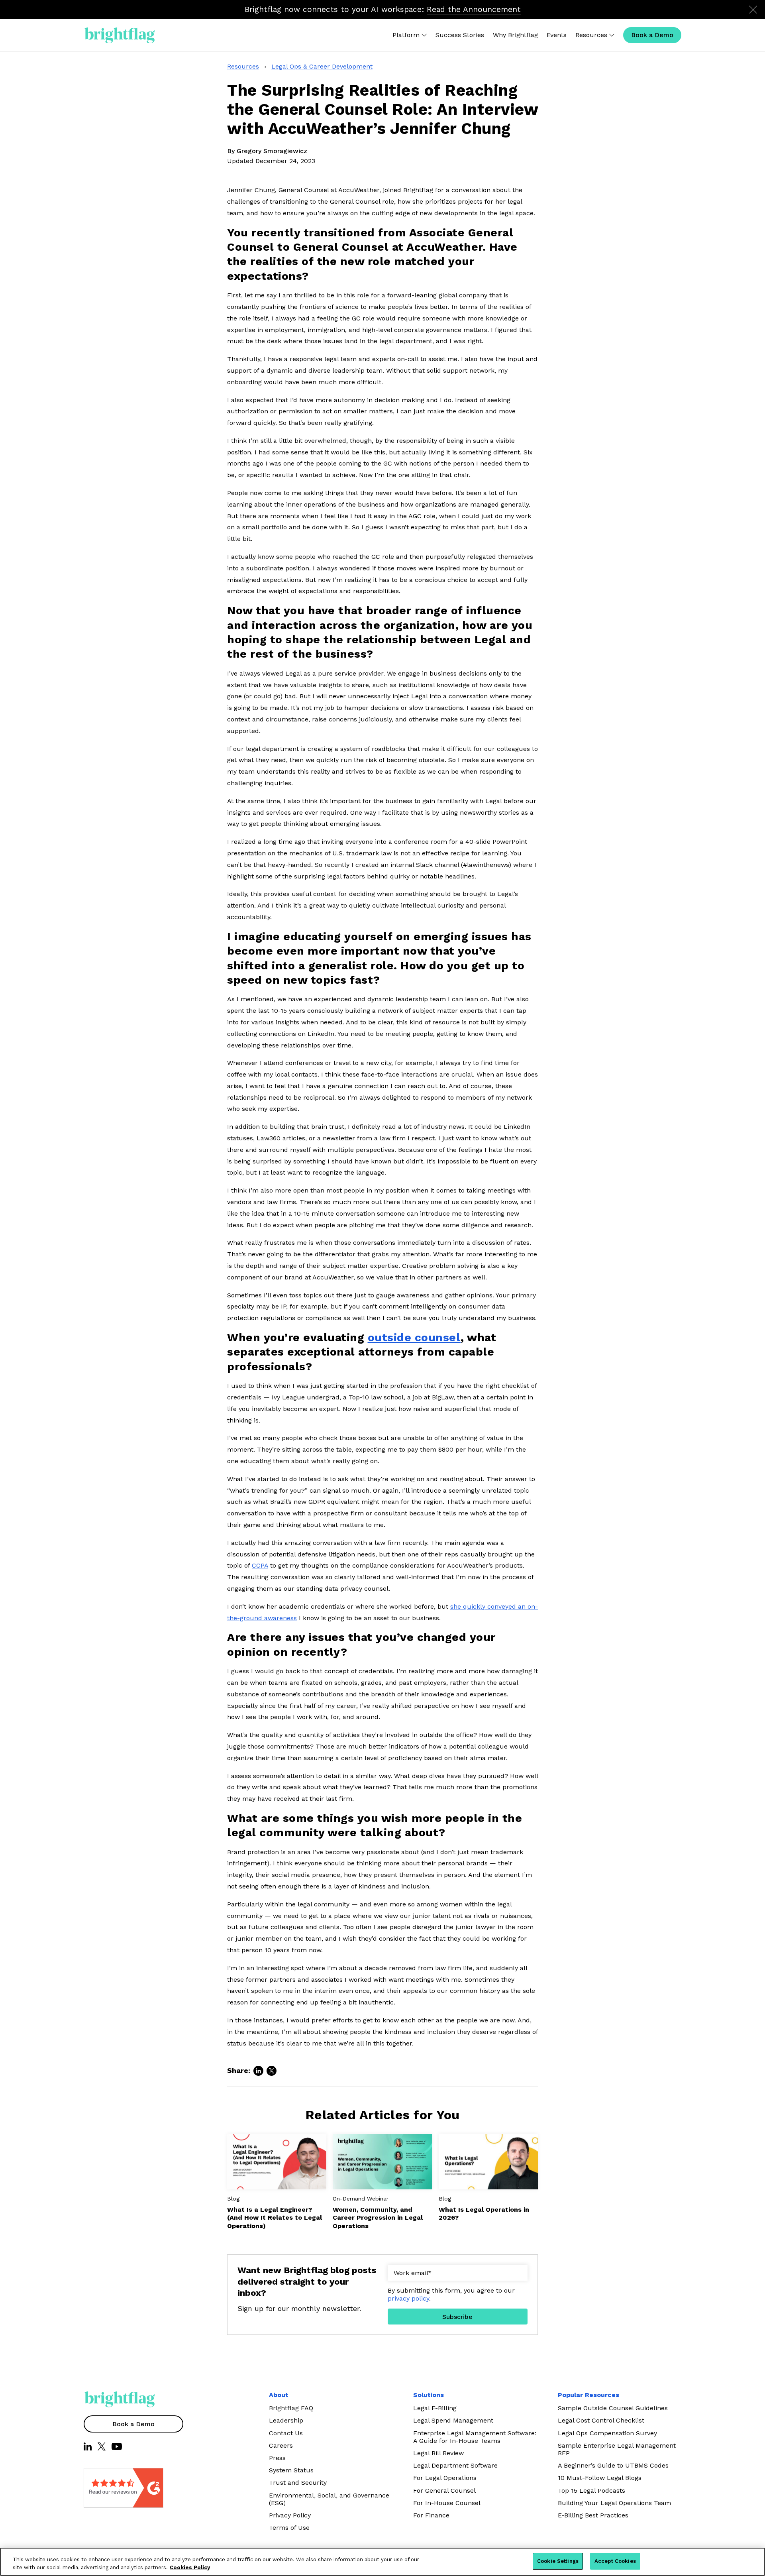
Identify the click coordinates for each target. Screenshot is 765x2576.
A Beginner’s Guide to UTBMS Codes (613, 2465)
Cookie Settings (558, 2561)
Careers (281, 2445)
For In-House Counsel (447, 2503)
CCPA (260, 1565)
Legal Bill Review (438, 2453)
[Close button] (753, 10)
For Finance (431, 2515)
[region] (382, 2562)
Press (277, 2458)
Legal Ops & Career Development (322, 66)
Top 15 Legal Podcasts (591, 2491)
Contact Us (286, 2433)
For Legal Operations (445, 2478)
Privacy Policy (290, 2515)
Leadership (286, 2420)
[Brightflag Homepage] (120, 35)
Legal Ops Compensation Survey (607, 2433)
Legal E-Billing (435, 2408)
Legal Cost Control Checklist (601, 2420)
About (279, 2395)
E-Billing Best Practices (593, 2515)
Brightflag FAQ (291, 2408)
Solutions (429, 2395)
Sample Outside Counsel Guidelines (613, 2408)
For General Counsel (444, 2491)
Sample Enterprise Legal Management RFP (617, 2449)
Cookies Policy (190, 2567)
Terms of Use (289, 2528)
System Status (291, 2470)
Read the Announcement (474, 9)
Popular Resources (588, 2395)
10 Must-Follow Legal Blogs (600, 2478)
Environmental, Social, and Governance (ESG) (329, 2499)
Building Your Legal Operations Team (614, 2503)
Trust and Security (298, 2483)
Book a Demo (133, 2424)
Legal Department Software (455, 2465)
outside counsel (414, 1337)
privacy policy (408, 2298)
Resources (243, 66)
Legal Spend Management (453, 2420)
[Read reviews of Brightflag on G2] (104, 2488)
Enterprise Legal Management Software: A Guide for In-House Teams (475, 2437)
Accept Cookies (615, 2561)
